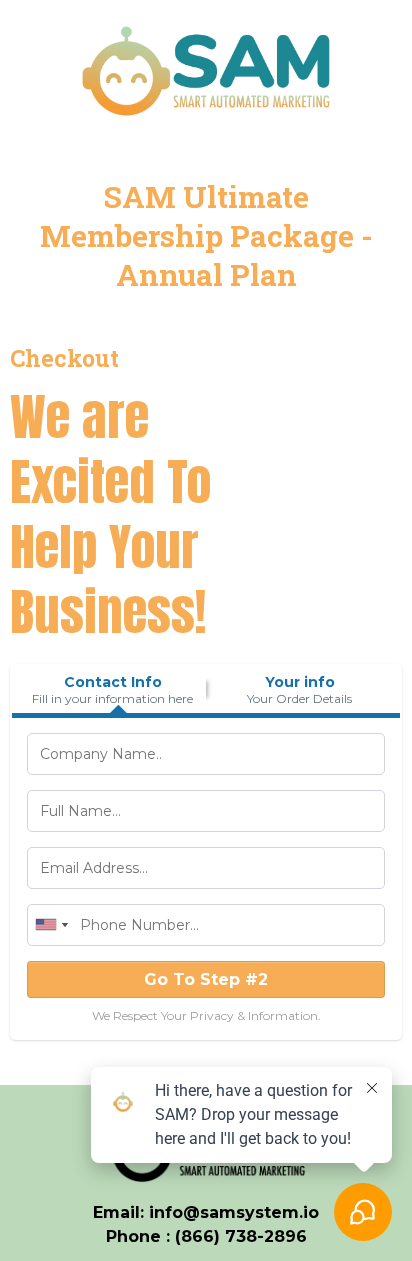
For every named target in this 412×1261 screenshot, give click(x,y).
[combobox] (51, 925)
